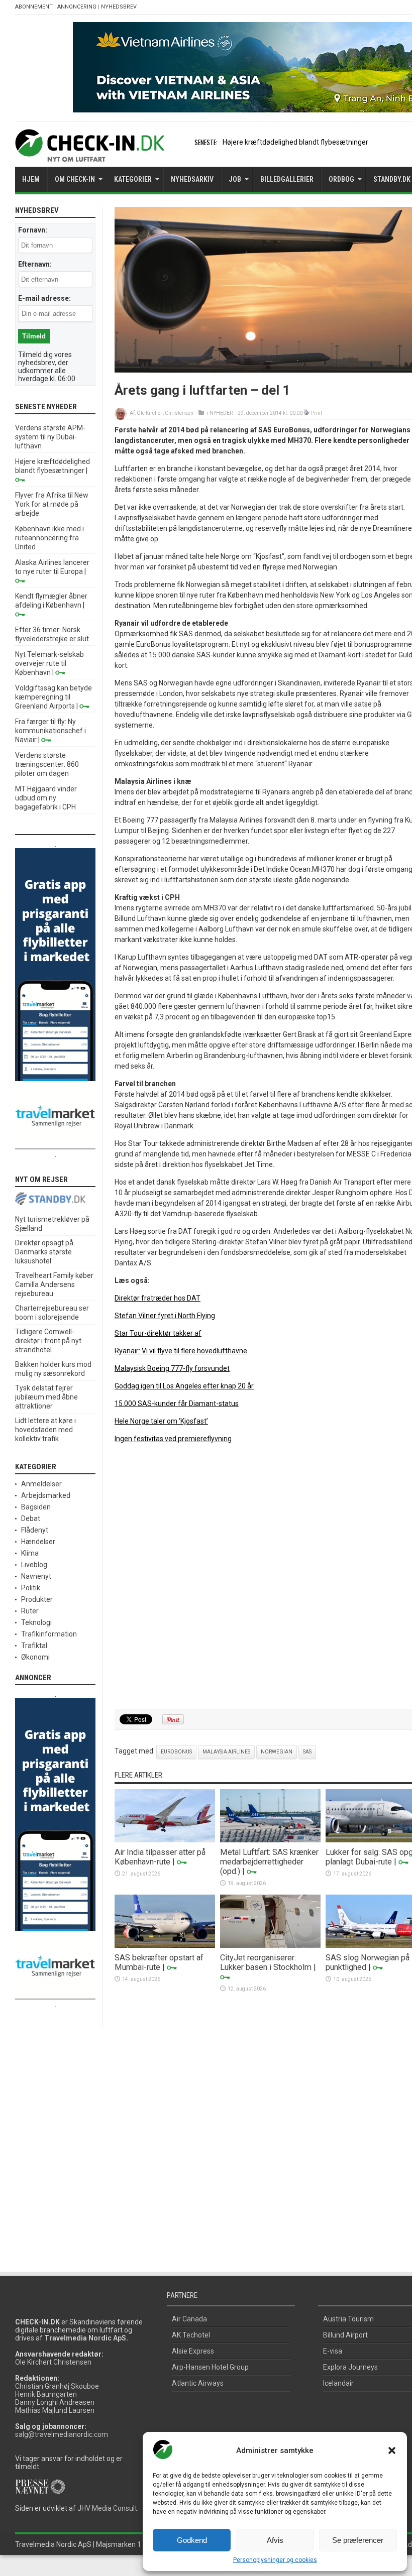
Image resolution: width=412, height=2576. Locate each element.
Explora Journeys (350, 2367)
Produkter (37, 1599)
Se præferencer (358, 2540)
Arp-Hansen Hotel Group (210, 2367)
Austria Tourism (348, 2319)
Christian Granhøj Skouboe (57, 2386)
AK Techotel (191, 2335)
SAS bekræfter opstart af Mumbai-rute (159, 1962)
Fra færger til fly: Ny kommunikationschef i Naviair (50, 731)
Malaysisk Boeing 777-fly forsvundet (172, 1368)
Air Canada (189, 2319)
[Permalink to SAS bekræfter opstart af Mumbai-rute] (165, 1945)
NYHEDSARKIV (192, 179)
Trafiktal (34, 1646)
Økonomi (35, 1657)
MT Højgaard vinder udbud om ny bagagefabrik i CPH (46, 798)
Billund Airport (345, 2335)
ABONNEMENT (34, 7)
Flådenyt (35, 1530)
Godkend (192, 2540)
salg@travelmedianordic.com (62, 2434)
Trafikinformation (49, 1634)
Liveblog (34, 1565)
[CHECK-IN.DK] (90, 154)
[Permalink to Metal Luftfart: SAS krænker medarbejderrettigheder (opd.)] (270, 1840)
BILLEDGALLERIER (287, 179)
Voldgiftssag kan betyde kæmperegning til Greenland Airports (54, 697)
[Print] (307, 413)
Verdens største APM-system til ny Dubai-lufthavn (50, 437)
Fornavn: (33, 230)
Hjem (31, 179)
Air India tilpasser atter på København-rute (160, 1857)
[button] (392, 2450)
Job (235, 179)
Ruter (30, 1611)
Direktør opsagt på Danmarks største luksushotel (44, 1252)
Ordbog (341, 179)
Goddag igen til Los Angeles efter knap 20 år (184, 1386)
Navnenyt (36, 1576)
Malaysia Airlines (226, 1752)
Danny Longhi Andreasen (55, 2402)
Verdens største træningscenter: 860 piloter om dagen (47, 764)
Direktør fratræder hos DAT (158, 1298)
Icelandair (338, 2383)
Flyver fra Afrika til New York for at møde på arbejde (52, 504)
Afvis (275, 2540)
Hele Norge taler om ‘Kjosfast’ (161, 1421)
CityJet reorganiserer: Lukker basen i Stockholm (266, 1962)
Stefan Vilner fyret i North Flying (165, 1316)
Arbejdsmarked (46, 1495)
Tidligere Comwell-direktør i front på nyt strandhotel (48, 1341)
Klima (30, 1553)
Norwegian (277, 1752)
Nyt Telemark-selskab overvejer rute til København (49, 663)
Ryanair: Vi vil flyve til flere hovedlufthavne (181, 1351)
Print (317, 413)
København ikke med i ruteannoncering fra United (49, 538)
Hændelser (38, 1542)
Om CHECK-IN (75, 179)
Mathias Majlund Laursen (55, 2410)
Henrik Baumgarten (46, 2394)
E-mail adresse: (44, 298)
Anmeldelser (41, 1484)
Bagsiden (36, 1507)
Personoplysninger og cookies (275, 2560)
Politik (31, 1588)
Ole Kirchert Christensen (165, 413)
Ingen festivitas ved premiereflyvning (173, 1439)
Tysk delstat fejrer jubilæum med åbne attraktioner (46, 1397)
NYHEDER (221, 413)
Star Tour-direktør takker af (158, 1333)
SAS (307, 1752)
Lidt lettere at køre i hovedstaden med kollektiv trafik (45, 1430)
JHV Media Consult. (108, 2508)
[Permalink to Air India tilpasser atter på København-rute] (165, 1840)
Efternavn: (35, 264)
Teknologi (36, 1622)
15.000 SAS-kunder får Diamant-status (177, 1403)
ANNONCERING (77, 7)
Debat (31, 1518)
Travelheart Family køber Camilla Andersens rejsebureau (54, 1284)
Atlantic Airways (198, 2383)
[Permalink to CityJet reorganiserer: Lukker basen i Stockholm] (270, 1945)
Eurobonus (176, 1752)
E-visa (333, 2351)
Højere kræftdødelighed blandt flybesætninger (295, 142)
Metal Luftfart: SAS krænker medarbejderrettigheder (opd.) (269, 1862)
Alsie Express (193, 2351)
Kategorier (133, 179)
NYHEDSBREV (119, 7)
